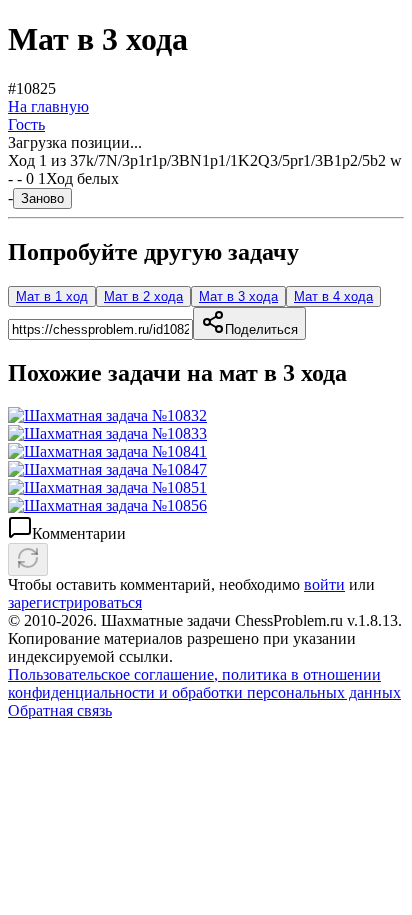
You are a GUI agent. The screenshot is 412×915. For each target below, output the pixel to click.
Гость (26, 124)
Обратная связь (60, 710)
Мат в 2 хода (143, 296)
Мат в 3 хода (238, 296)
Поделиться (261, 329)
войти (324, 584)
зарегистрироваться (75, 602)
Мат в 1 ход (52, 296)
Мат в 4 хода (333, 296)
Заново (42, 198)
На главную (48, 106)
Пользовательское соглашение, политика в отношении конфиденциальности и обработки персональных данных (204, 683)
